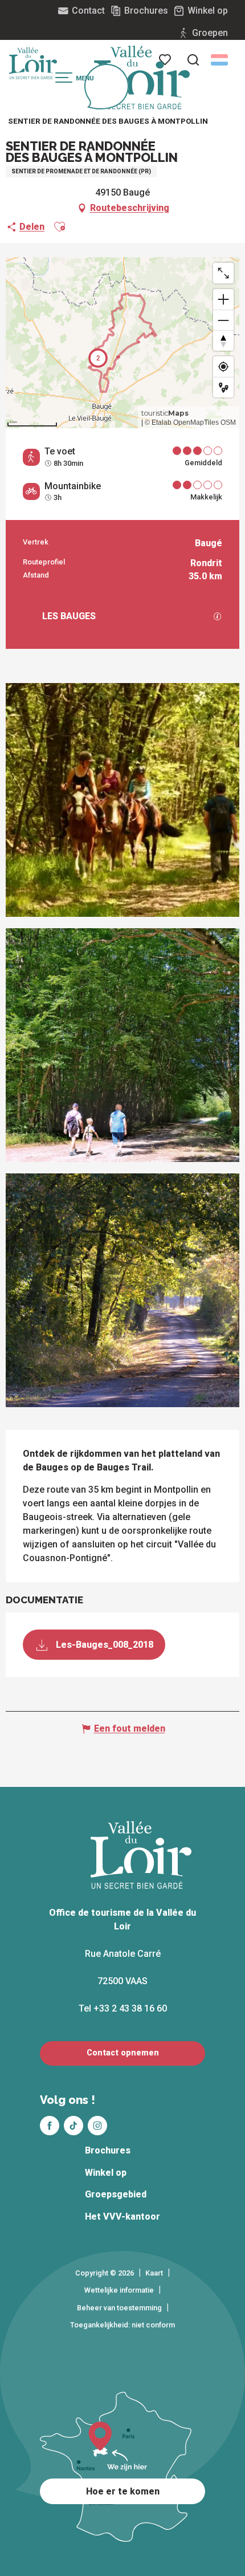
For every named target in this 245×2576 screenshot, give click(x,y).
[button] (193, 60)
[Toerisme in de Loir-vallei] (142, 78)
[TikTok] (73, 2126)
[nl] (219, 60)
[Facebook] (50, 2126)
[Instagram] (97, 2126)
